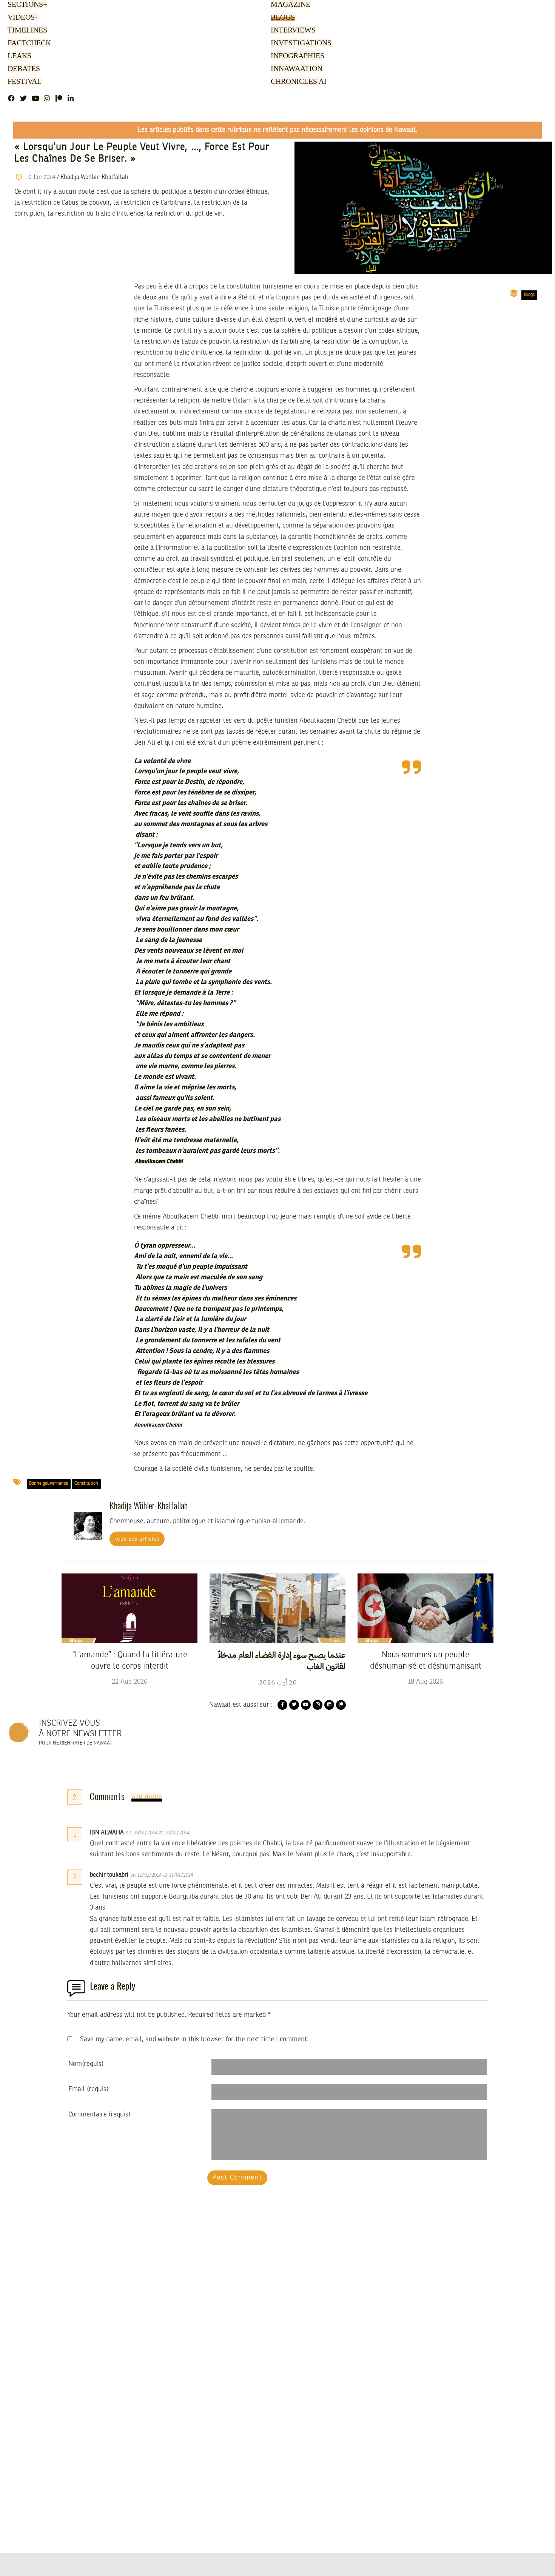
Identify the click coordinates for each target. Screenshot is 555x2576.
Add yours (147, 1797)
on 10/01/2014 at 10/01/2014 (158, 1833)
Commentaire (99, 2115)
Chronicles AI (298, 82)
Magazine (289, 5)
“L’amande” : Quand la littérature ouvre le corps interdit (130, 1661)
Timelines (26, 31)
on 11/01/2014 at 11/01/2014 (163, 1875)
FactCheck (28, 43)
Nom (86, 2064)
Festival (23, 82)
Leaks (18, 56)
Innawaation (295, 69)
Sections (26, 5)
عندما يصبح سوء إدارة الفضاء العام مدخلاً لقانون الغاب (282, 1661)
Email (88, 2089)
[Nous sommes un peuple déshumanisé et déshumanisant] (425, 1608)
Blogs (282, 18)
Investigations (299, 43)
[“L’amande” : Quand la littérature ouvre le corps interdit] (129, 1608)
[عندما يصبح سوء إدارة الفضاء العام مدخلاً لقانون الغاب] (277, 1608)
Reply (208, 1833)
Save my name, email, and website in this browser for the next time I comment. (194, 2039)
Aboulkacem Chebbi (159, 1162)
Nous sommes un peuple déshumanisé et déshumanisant (426, 1661)
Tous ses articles (137, 1539)
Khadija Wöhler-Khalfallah (94, 177)
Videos (22, 18)
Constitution (86, 1484)
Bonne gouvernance (49, 1484)
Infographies (297, 56)
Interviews (293, 31)
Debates (22, 69)
